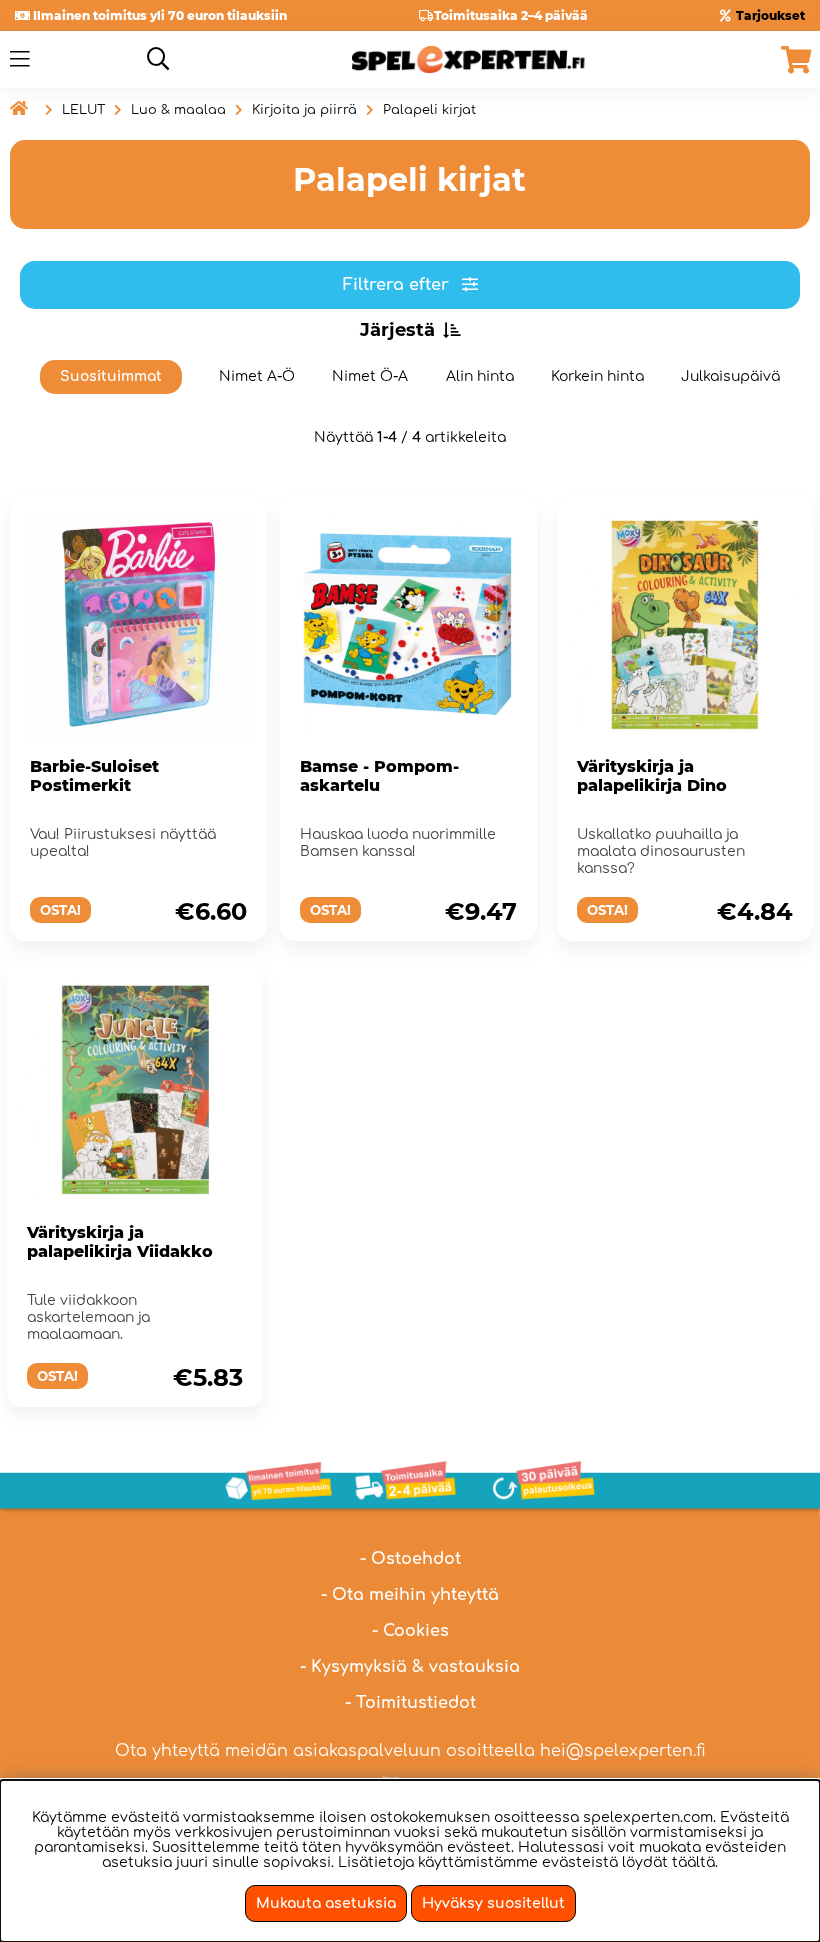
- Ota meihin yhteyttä (410, 1595)
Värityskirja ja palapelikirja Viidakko (120, 1242)
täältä (693, 1862)
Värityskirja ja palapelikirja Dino (652, 776)
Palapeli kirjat (429, 110)
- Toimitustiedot (410, 1703)
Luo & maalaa (178, 110)
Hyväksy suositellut (493, 1903)
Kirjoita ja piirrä (304, 110)
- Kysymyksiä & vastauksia (410, 1667)
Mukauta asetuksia (326, 1903)
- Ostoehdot (410, 1559)
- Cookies (410, 1631)
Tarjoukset (770, 15)
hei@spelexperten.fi (623, 1751)
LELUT (83, 110)
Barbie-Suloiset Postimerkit (94, 776)
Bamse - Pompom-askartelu (379, 776)
